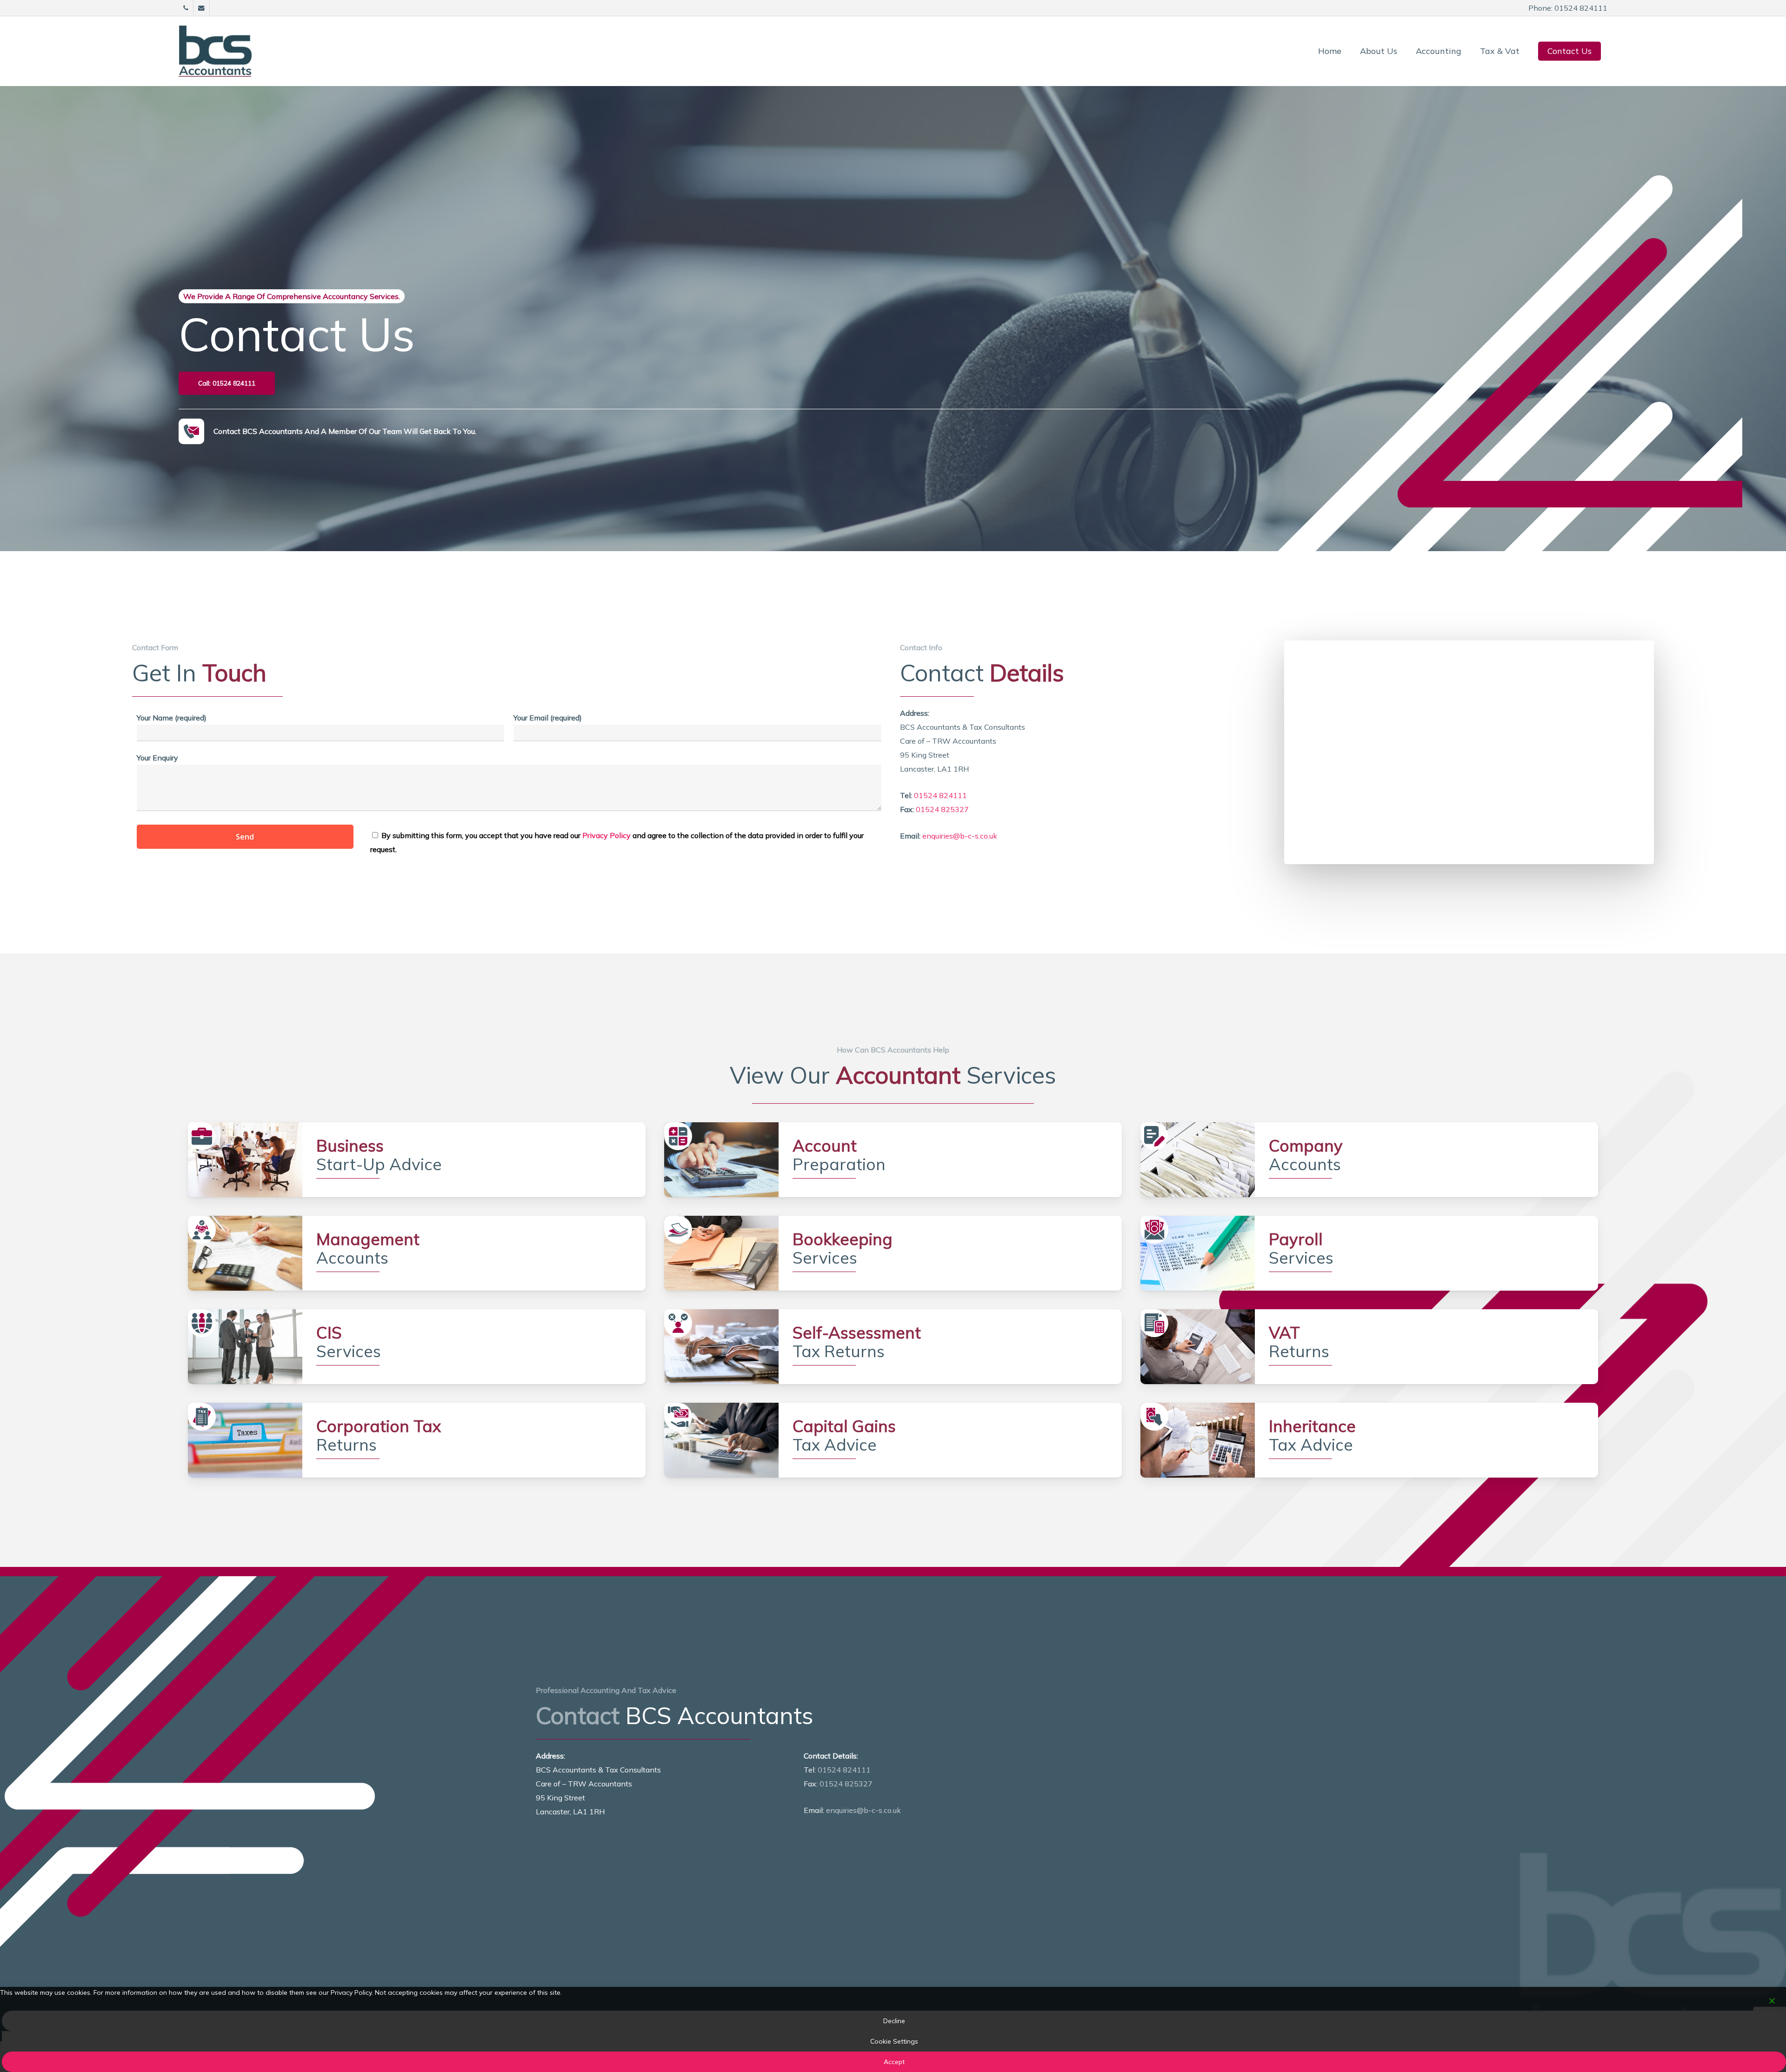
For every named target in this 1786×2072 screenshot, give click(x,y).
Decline (894, 2021)
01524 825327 (942, 809)
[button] (227, 383)
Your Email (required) (548, 718)
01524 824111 (940, 795)
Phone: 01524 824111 (1568, 8)
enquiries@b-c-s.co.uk (960, 836)
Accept (894, 2062)
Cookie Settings (894, 2041)
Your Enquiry (157, 758)
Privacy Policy (606, 835)
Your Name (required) (172, 718)
